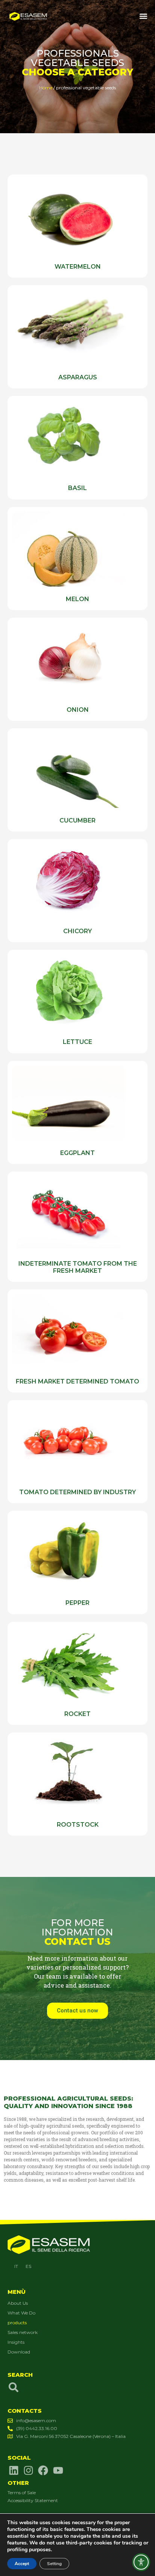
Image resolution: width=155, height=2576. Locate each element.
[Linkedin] (14, 2470)
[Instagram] (28, 2470)
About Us (18, 2303)
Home (46, 88)
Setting (54, 2564)
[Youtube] (58, 2470)
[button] (143, 16)
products (17, 2323)
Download (19, 2352)
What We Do (21, 2313)
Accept (22, 2564)
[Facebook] (43, 2470)
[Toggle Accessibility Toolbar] (141, 2562)
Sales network (23, 2332)
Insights (16, 2342)
